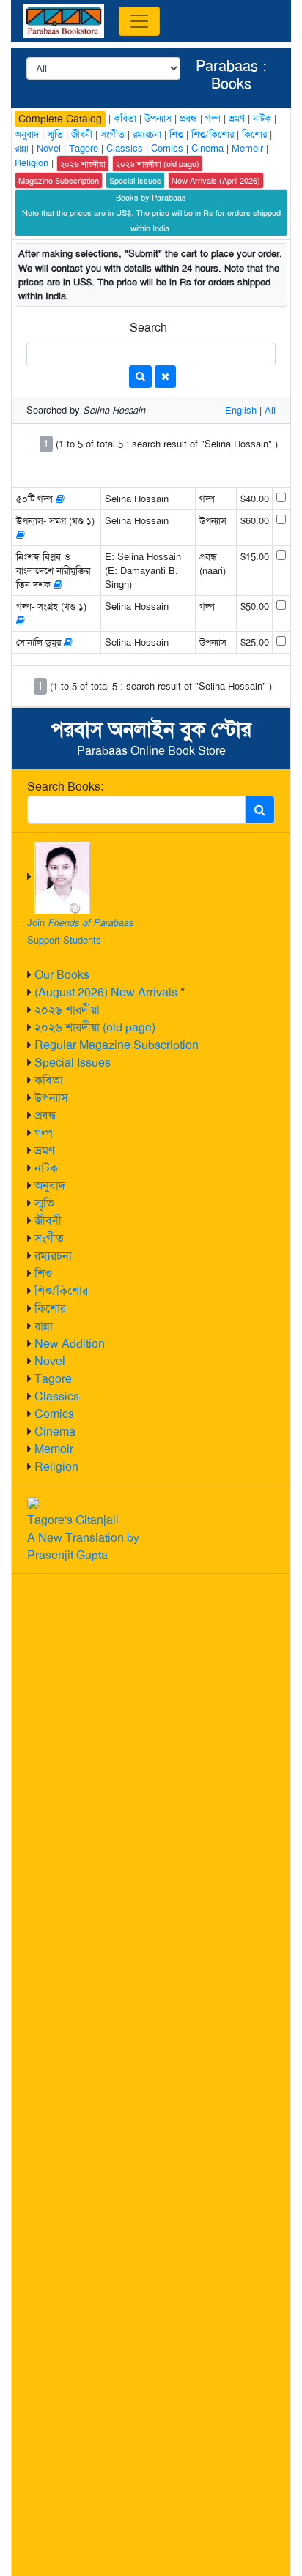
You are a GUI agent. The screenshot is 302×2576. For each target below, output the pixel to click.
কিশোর (50, 1308)
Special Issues (73, 1063)
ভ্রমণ (44, 1150)
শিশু (43, 1273)
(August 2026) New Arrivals (106, 992)
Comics (54, 1414)
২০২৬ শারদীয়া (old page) (95, 1027)
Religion (56, 1467)
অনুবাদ (50, 1186)
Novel (50, 1361)
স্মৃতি (44, 1203)
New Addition (70, 1344)
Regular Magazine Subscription (117, 1045)
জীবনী (48, 1221)
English (241, 410)
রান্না (44, 1326)
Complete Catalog (60, 119)
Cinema (55, 1431)
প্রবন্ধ (45, 1115)
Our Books (62, 975)
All (270, 410)
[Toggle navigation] (139, 21)
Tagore (53, 1379)
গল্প (44, 1133)
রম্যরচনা (53, 1256)
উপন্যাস (51, 1098)
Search (148, 328)
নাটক (46, 1168)
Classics (57, 1396)
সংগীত (49, 1238)
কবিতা (49, 1080)
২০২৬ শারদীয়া (67, 1010)
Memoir (54, 1449)
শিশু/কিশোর (61, 1291)
